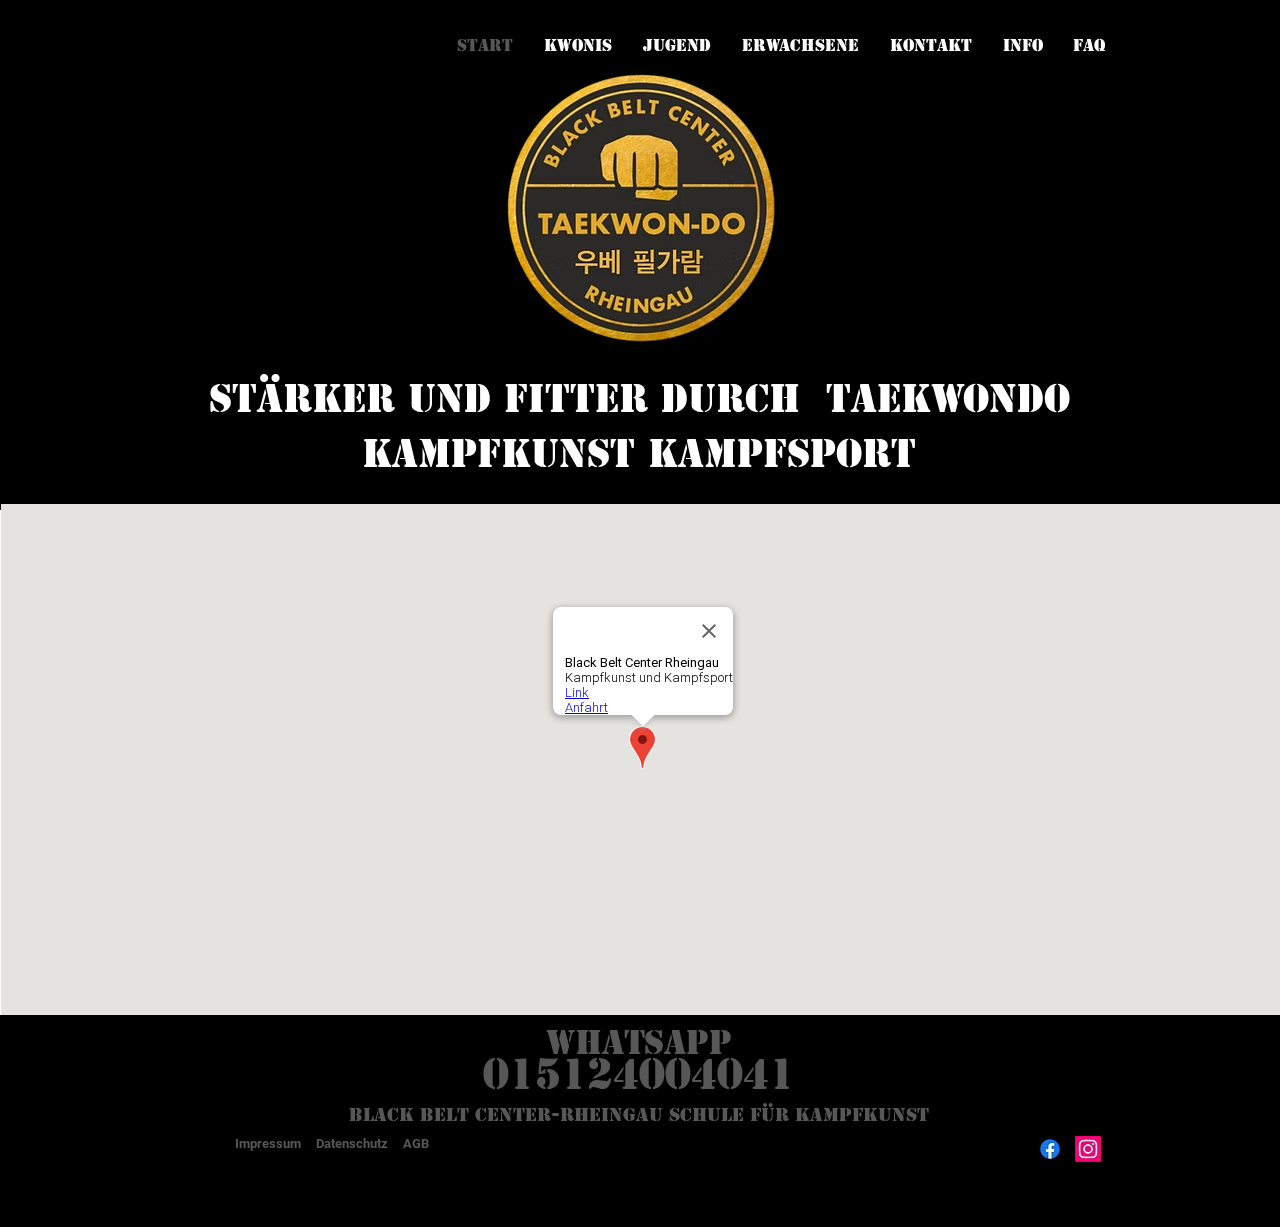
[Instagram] (1088, 1149)
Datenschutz (352, 1143)
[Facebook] (1050, 1149)
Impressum (268, 1143)
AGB (416, 1143)
